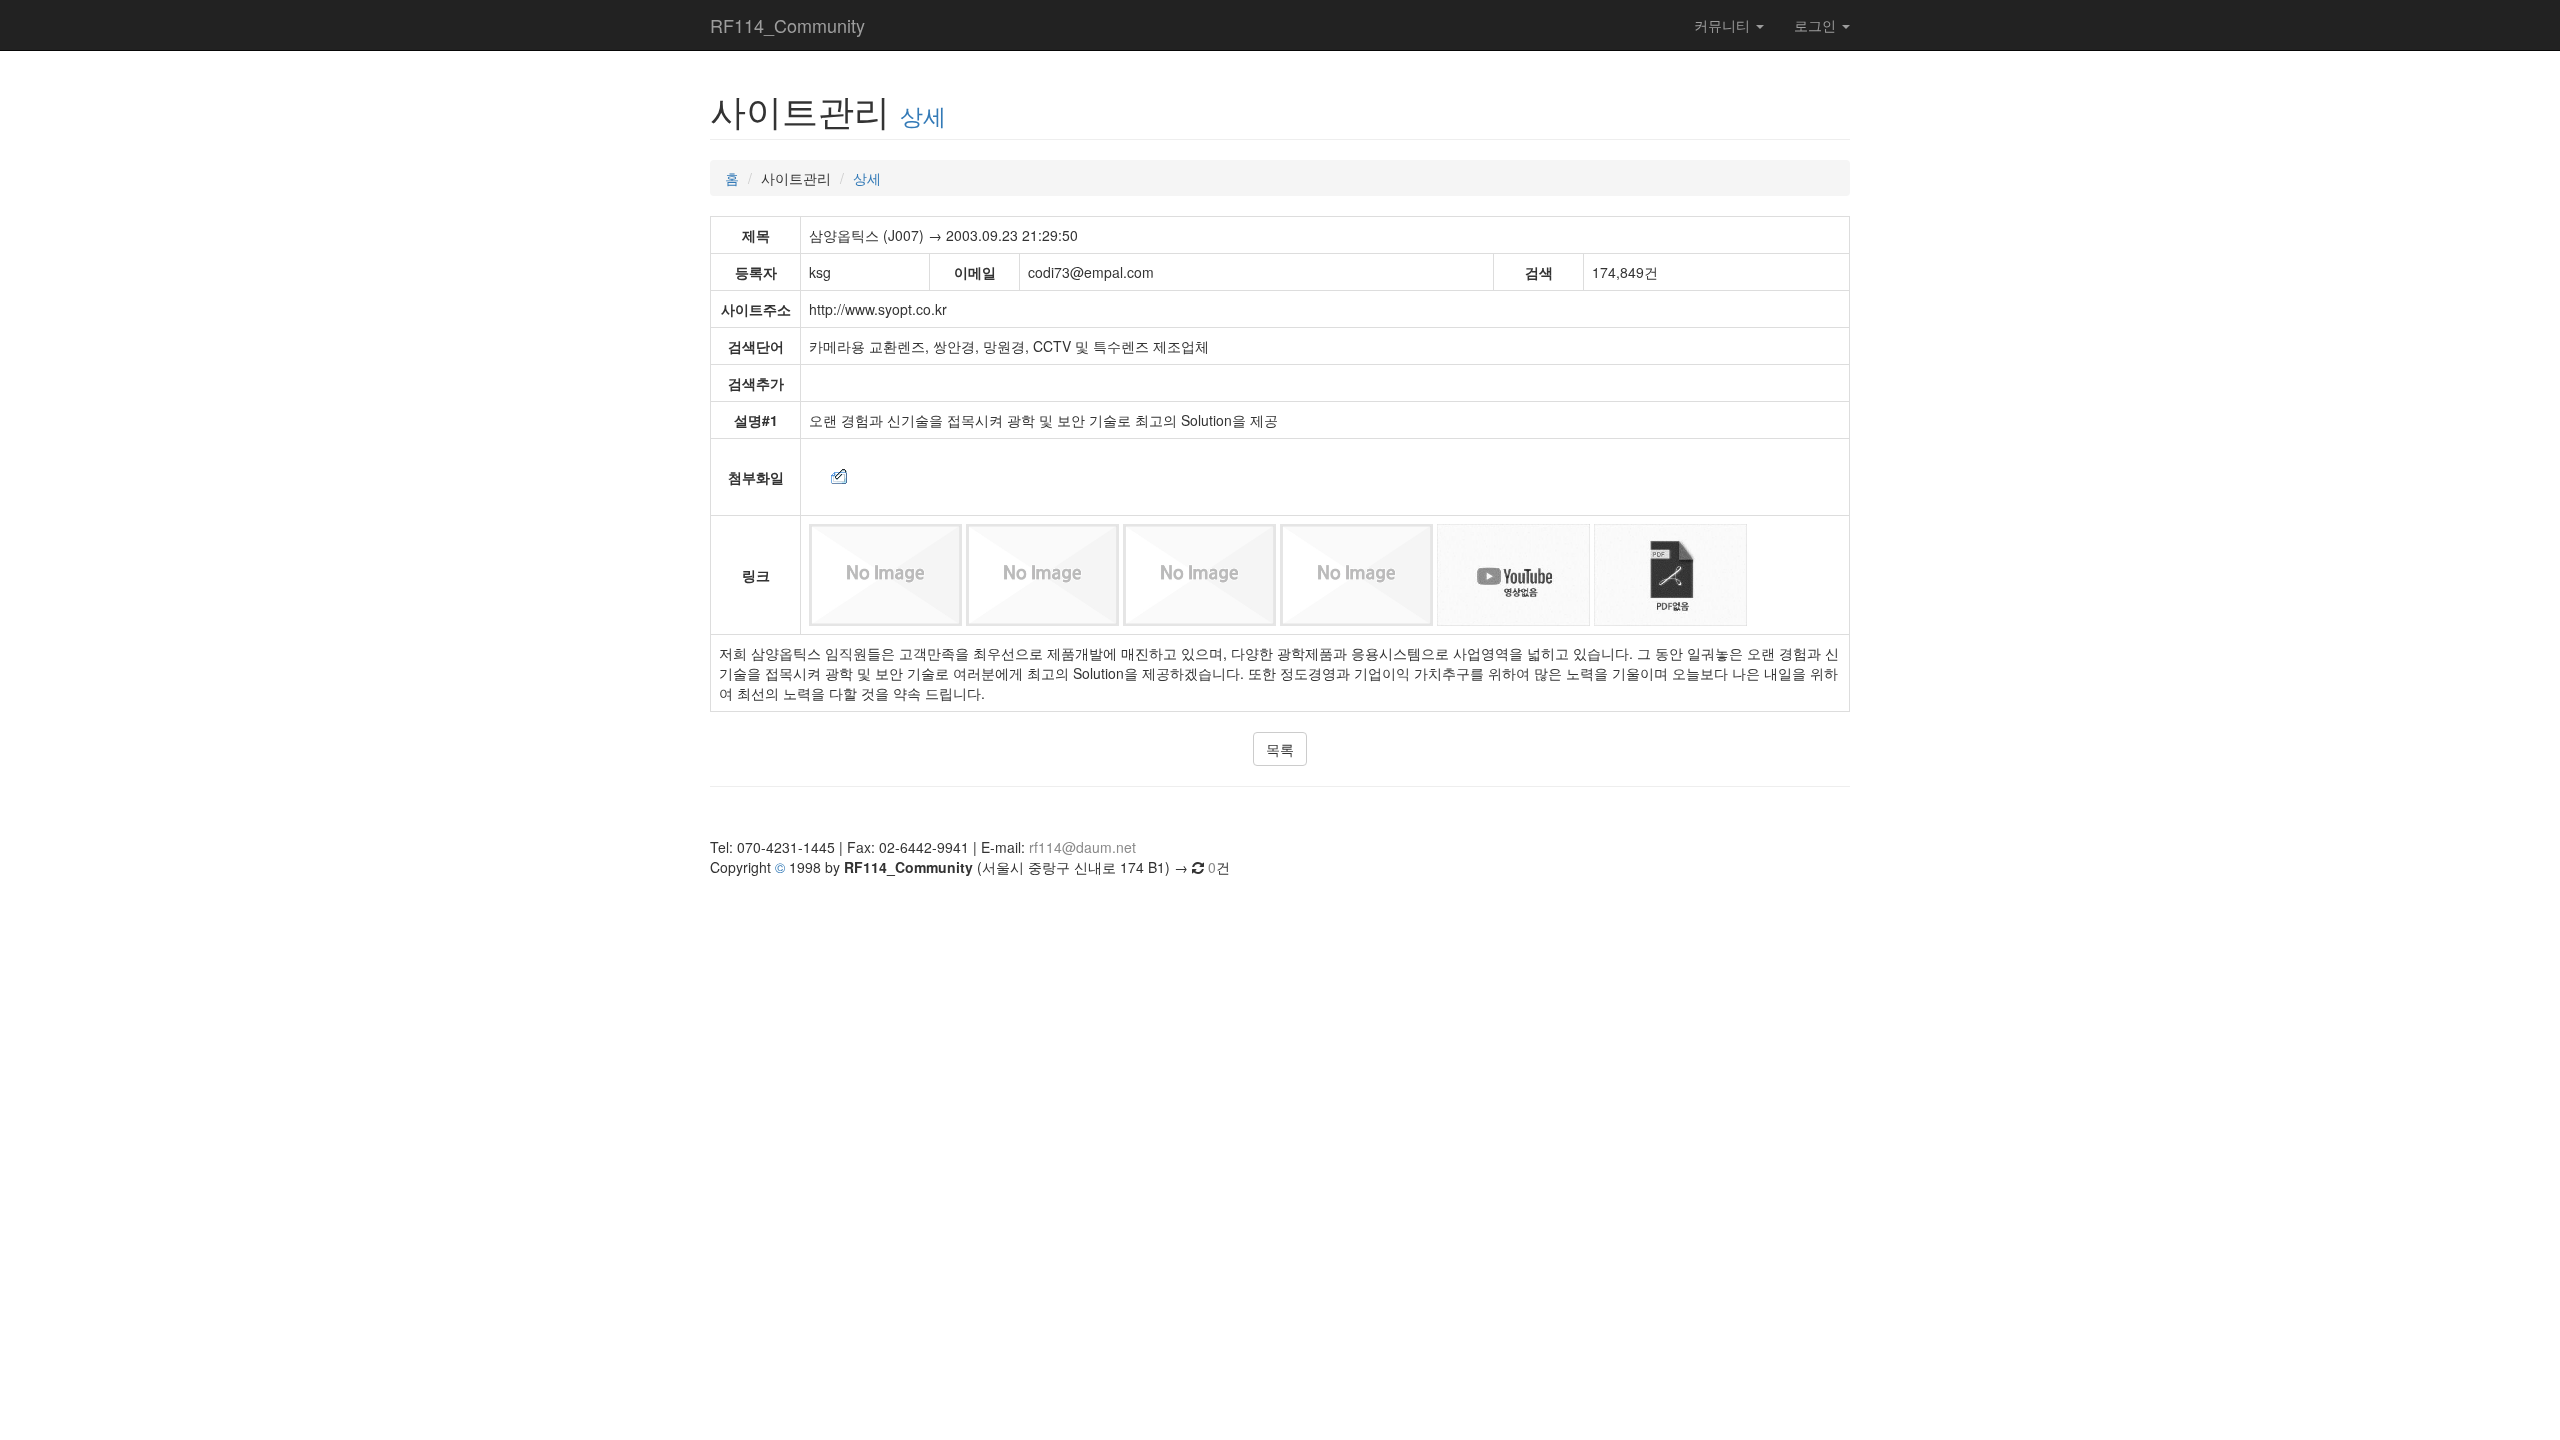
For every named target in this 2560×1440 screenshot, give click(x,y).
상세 (923, 115)
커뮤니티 (1724, 25)
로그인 (1817, 25)
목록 (1280, 749)
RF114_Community (787, 25)
